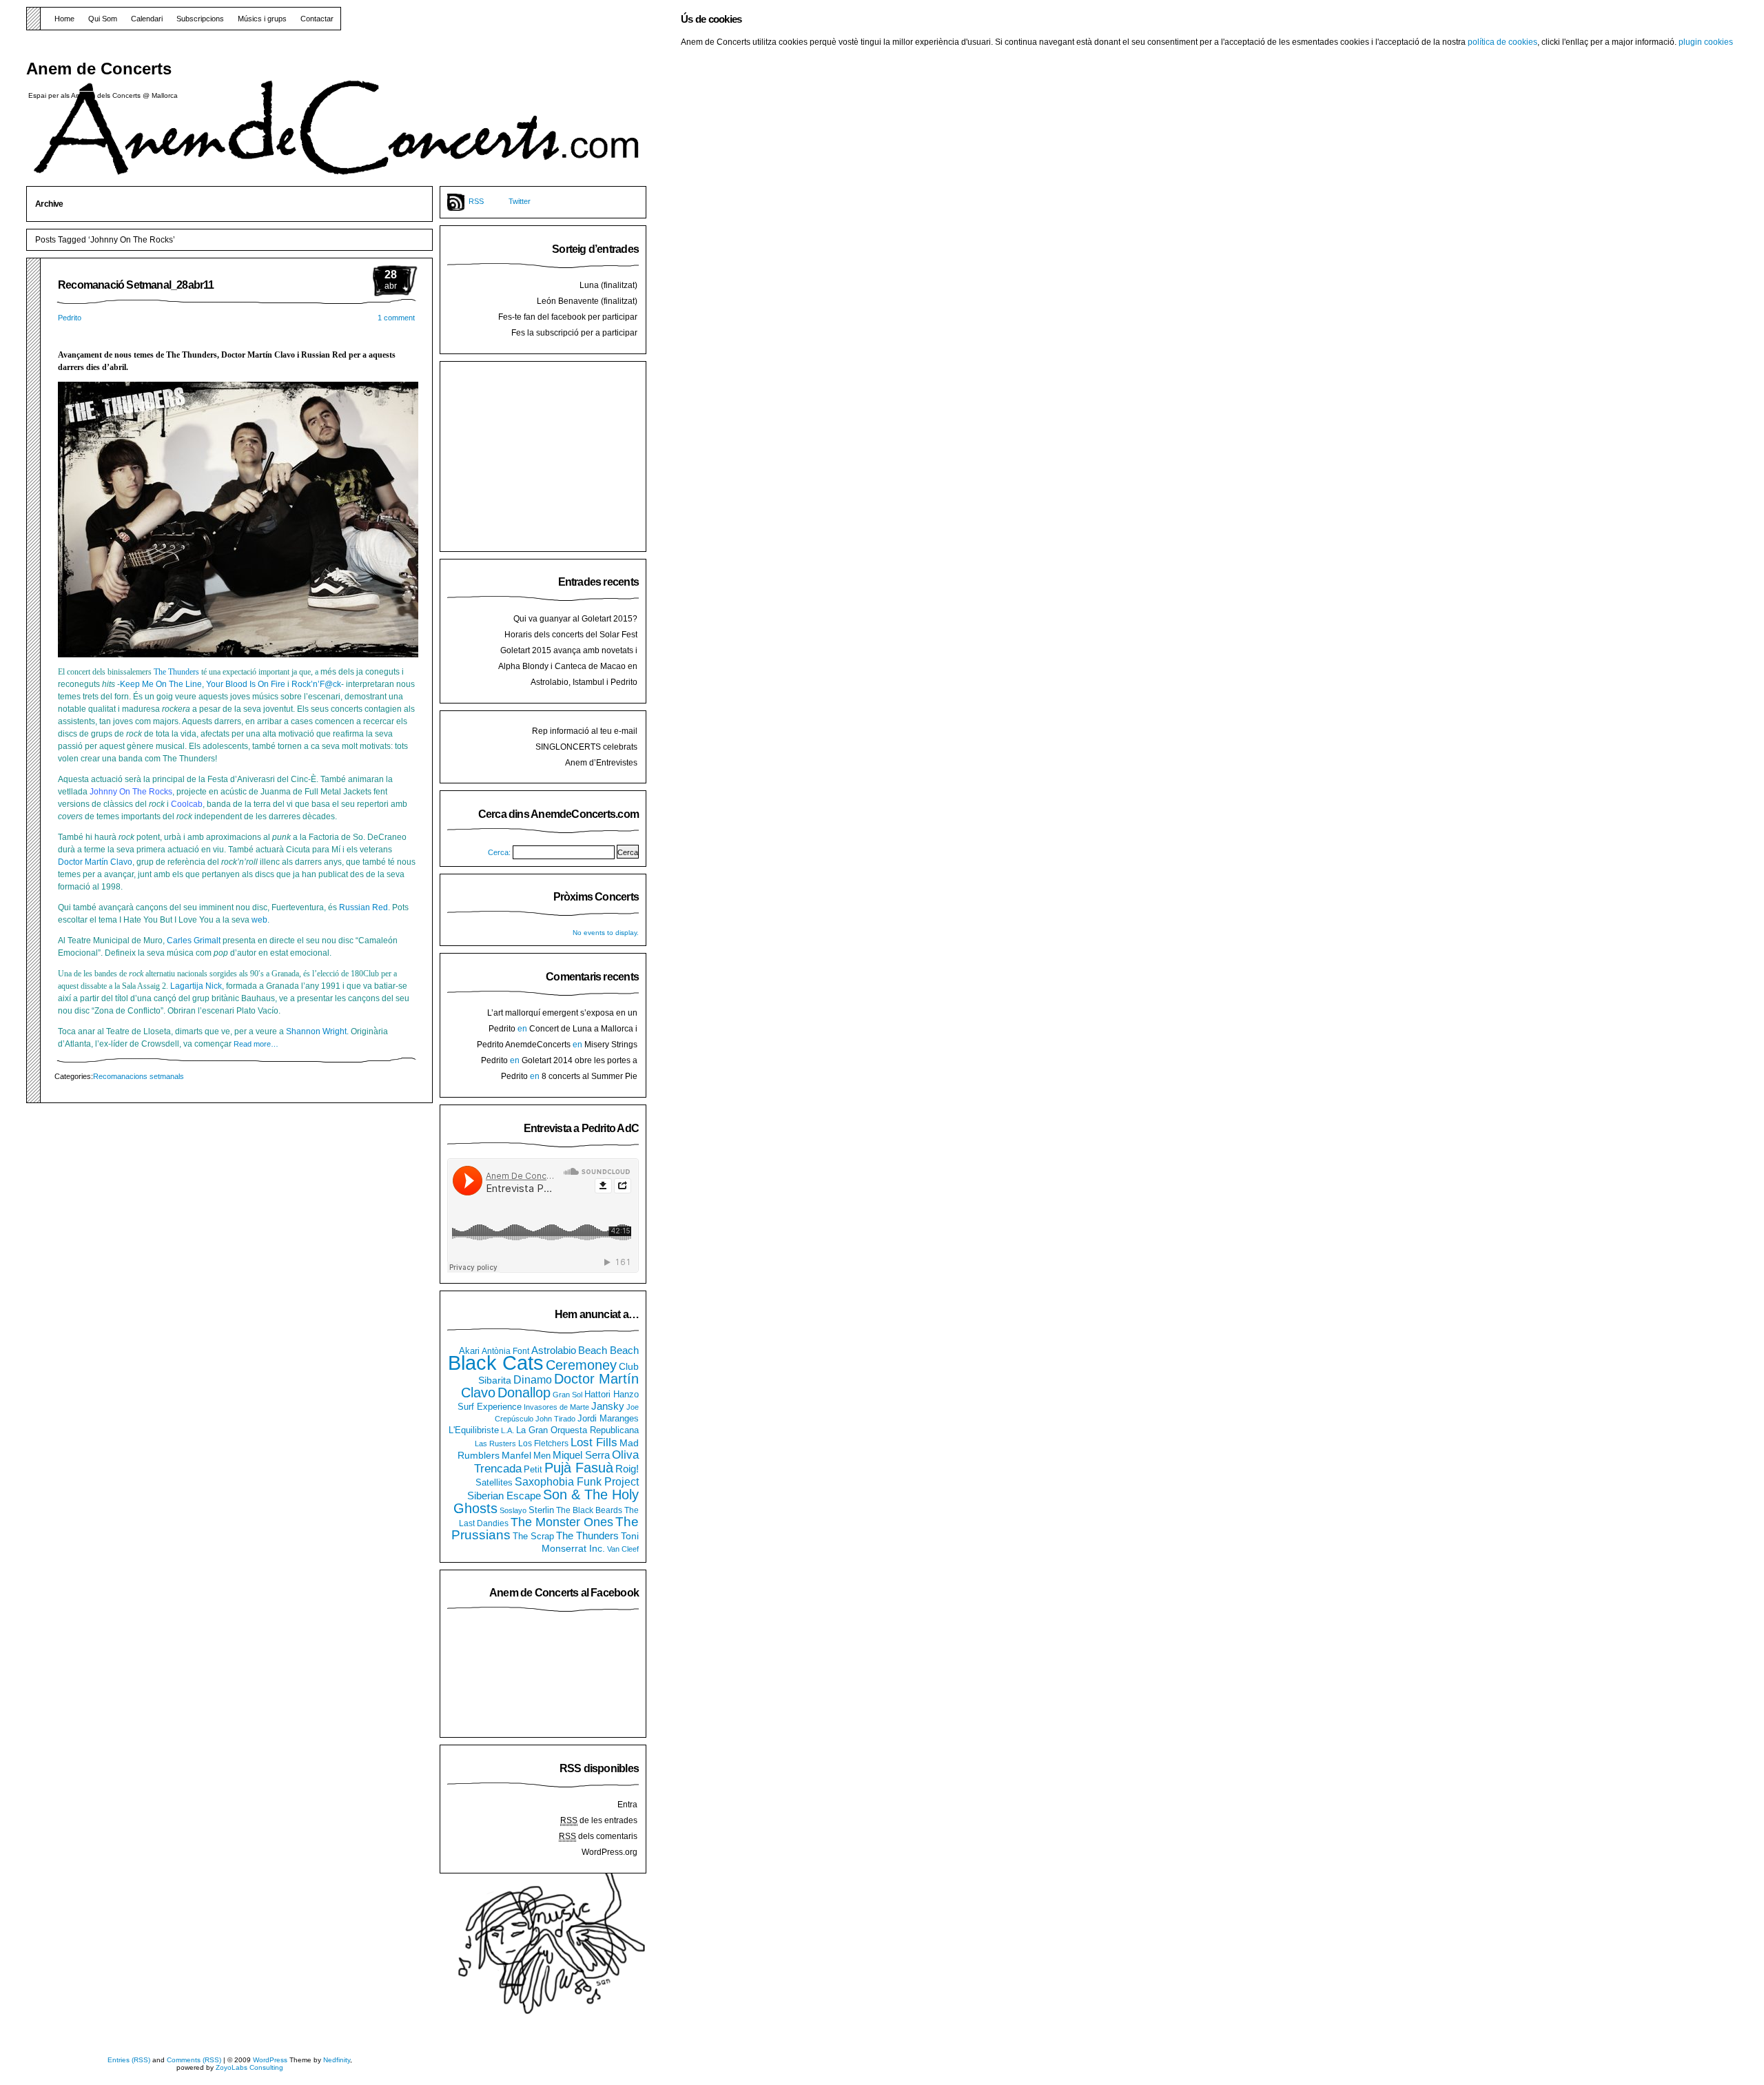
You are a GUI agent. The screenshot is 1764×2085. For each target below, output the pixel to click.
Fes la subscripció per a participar (574, 333)
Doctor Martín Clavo (95, 862)
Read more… (256, 1044)
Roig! (627, 1469)
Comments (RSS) (194, 2060)
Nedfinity (337, 2060)
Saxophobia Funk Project (577, 1481)
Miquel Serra (581, 1455)
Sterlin (541, 1510)
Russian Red (363, 907)
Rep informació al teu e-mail (585, 731)
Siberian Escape (504, 1496)
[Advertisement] (551, 455)
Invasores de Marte (556, 1407)
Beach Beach (608, 1350)
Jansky (608, 1406)
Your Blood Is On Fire (246, 684)
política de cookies (1503, 42)
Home (64, 19)
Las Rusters (495, 1444)
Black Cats (496, 1363)
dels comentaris (598, 1836)
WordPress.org (609, 1852)
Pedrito (70, 318)
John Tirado (555, 1419)
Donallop (524, 1393)
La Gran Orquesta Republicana (577, 1430)
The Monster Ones (562, 1522)
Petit (533, 1469)
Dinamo (533, 1379)
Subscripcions (200, 19)
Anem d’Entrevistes (601, 763)
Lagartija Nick (196, 986)
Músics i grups (262, 19)
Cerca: (499, 852)
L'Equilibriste (474, 1430)
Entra (627, 1805)
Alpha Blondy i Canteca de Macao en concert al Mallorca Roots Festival (568, 672)
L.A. (507, 1430)
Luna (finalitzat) (608, 285)
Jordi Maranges (608, 1419)
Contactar (317, 19)
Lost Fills (594, 1442)
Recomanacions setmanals (139, 1076)
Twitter (520, 201)
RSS (476, 201)
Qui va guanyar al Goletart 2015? (575, 619)
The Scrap (533, 1537)
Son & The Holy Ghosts (546, 1501)
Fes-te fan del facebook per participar (568, 317)
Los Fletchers (543, 1444)
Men (542, 1456)
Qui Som (103, 19)
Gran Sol (567, 1395)
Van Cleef (623, 1549)
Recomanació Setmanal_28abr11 (136, 285)
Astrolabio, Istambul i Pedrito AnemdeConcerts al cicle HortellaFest (567, 688)
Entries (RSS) (129, 2060)
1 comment (396, 318)
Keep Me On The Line (161, 684)
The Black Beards (589, 1510)
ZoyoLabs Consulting (249, 2067)
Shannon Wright (316, 1031)
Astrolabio (554, 1350)
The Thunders (176, 672)
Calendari (147, 19)
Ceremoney (581, 1365)
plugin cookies (1706, 42)
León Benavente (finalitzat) (587, 301)
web (259, 920)
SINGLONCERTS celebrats (586, 747)
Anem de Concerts (99, 69)
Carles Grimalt (194, 941)
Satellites (494, 1483)
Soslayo (513, 1510)
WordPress (270, 2060)
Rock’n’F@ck (316, 684)
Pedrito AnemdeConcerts (524, 1045)
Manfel (516, 1455)
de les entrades (599, 1820)
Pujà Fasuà (579, 1468)
